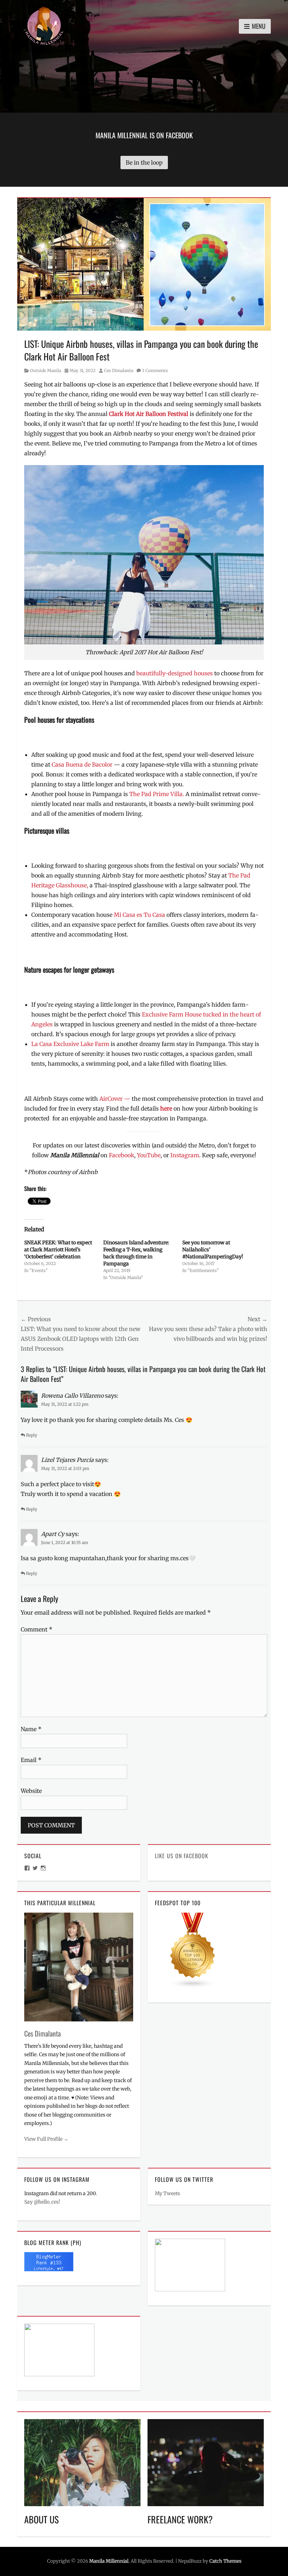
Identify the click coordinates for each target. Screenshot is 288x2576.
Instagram (185, 1155)
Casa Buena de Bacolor (82, 764)
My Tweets (168, 2193)
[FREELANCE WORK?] (206, 2462)
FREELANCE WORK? (180, 2519)
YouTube (149, 1155)
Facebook (122, 1155)
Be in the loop (144, 163)
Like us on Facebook (182, 1856)
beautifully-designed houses (175, 673)
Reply (32, 1435)
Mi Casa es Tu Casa (140, 915)
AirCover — (116, 1099)
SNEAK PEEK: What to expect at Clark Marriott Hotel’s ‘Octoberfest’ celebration (58, 1250)
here (167, 1108)
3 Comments (155, 370)
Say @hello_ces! (42, 2202)
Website (31, 1791)
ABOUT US (41, 2519)
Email (31, 1760)
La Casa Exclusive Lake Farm (70, 1044)
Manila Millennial (109, 2561)
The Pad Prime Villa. (156, 794)
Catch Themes (225, 2561)
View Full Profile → (46, 2139)
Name (31, 1729)
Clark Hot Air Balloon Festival (149, 414)
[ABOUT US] (82, 2462)
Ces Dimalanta (119, 370)
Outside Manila (46, 370)
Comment (37, 1629)
